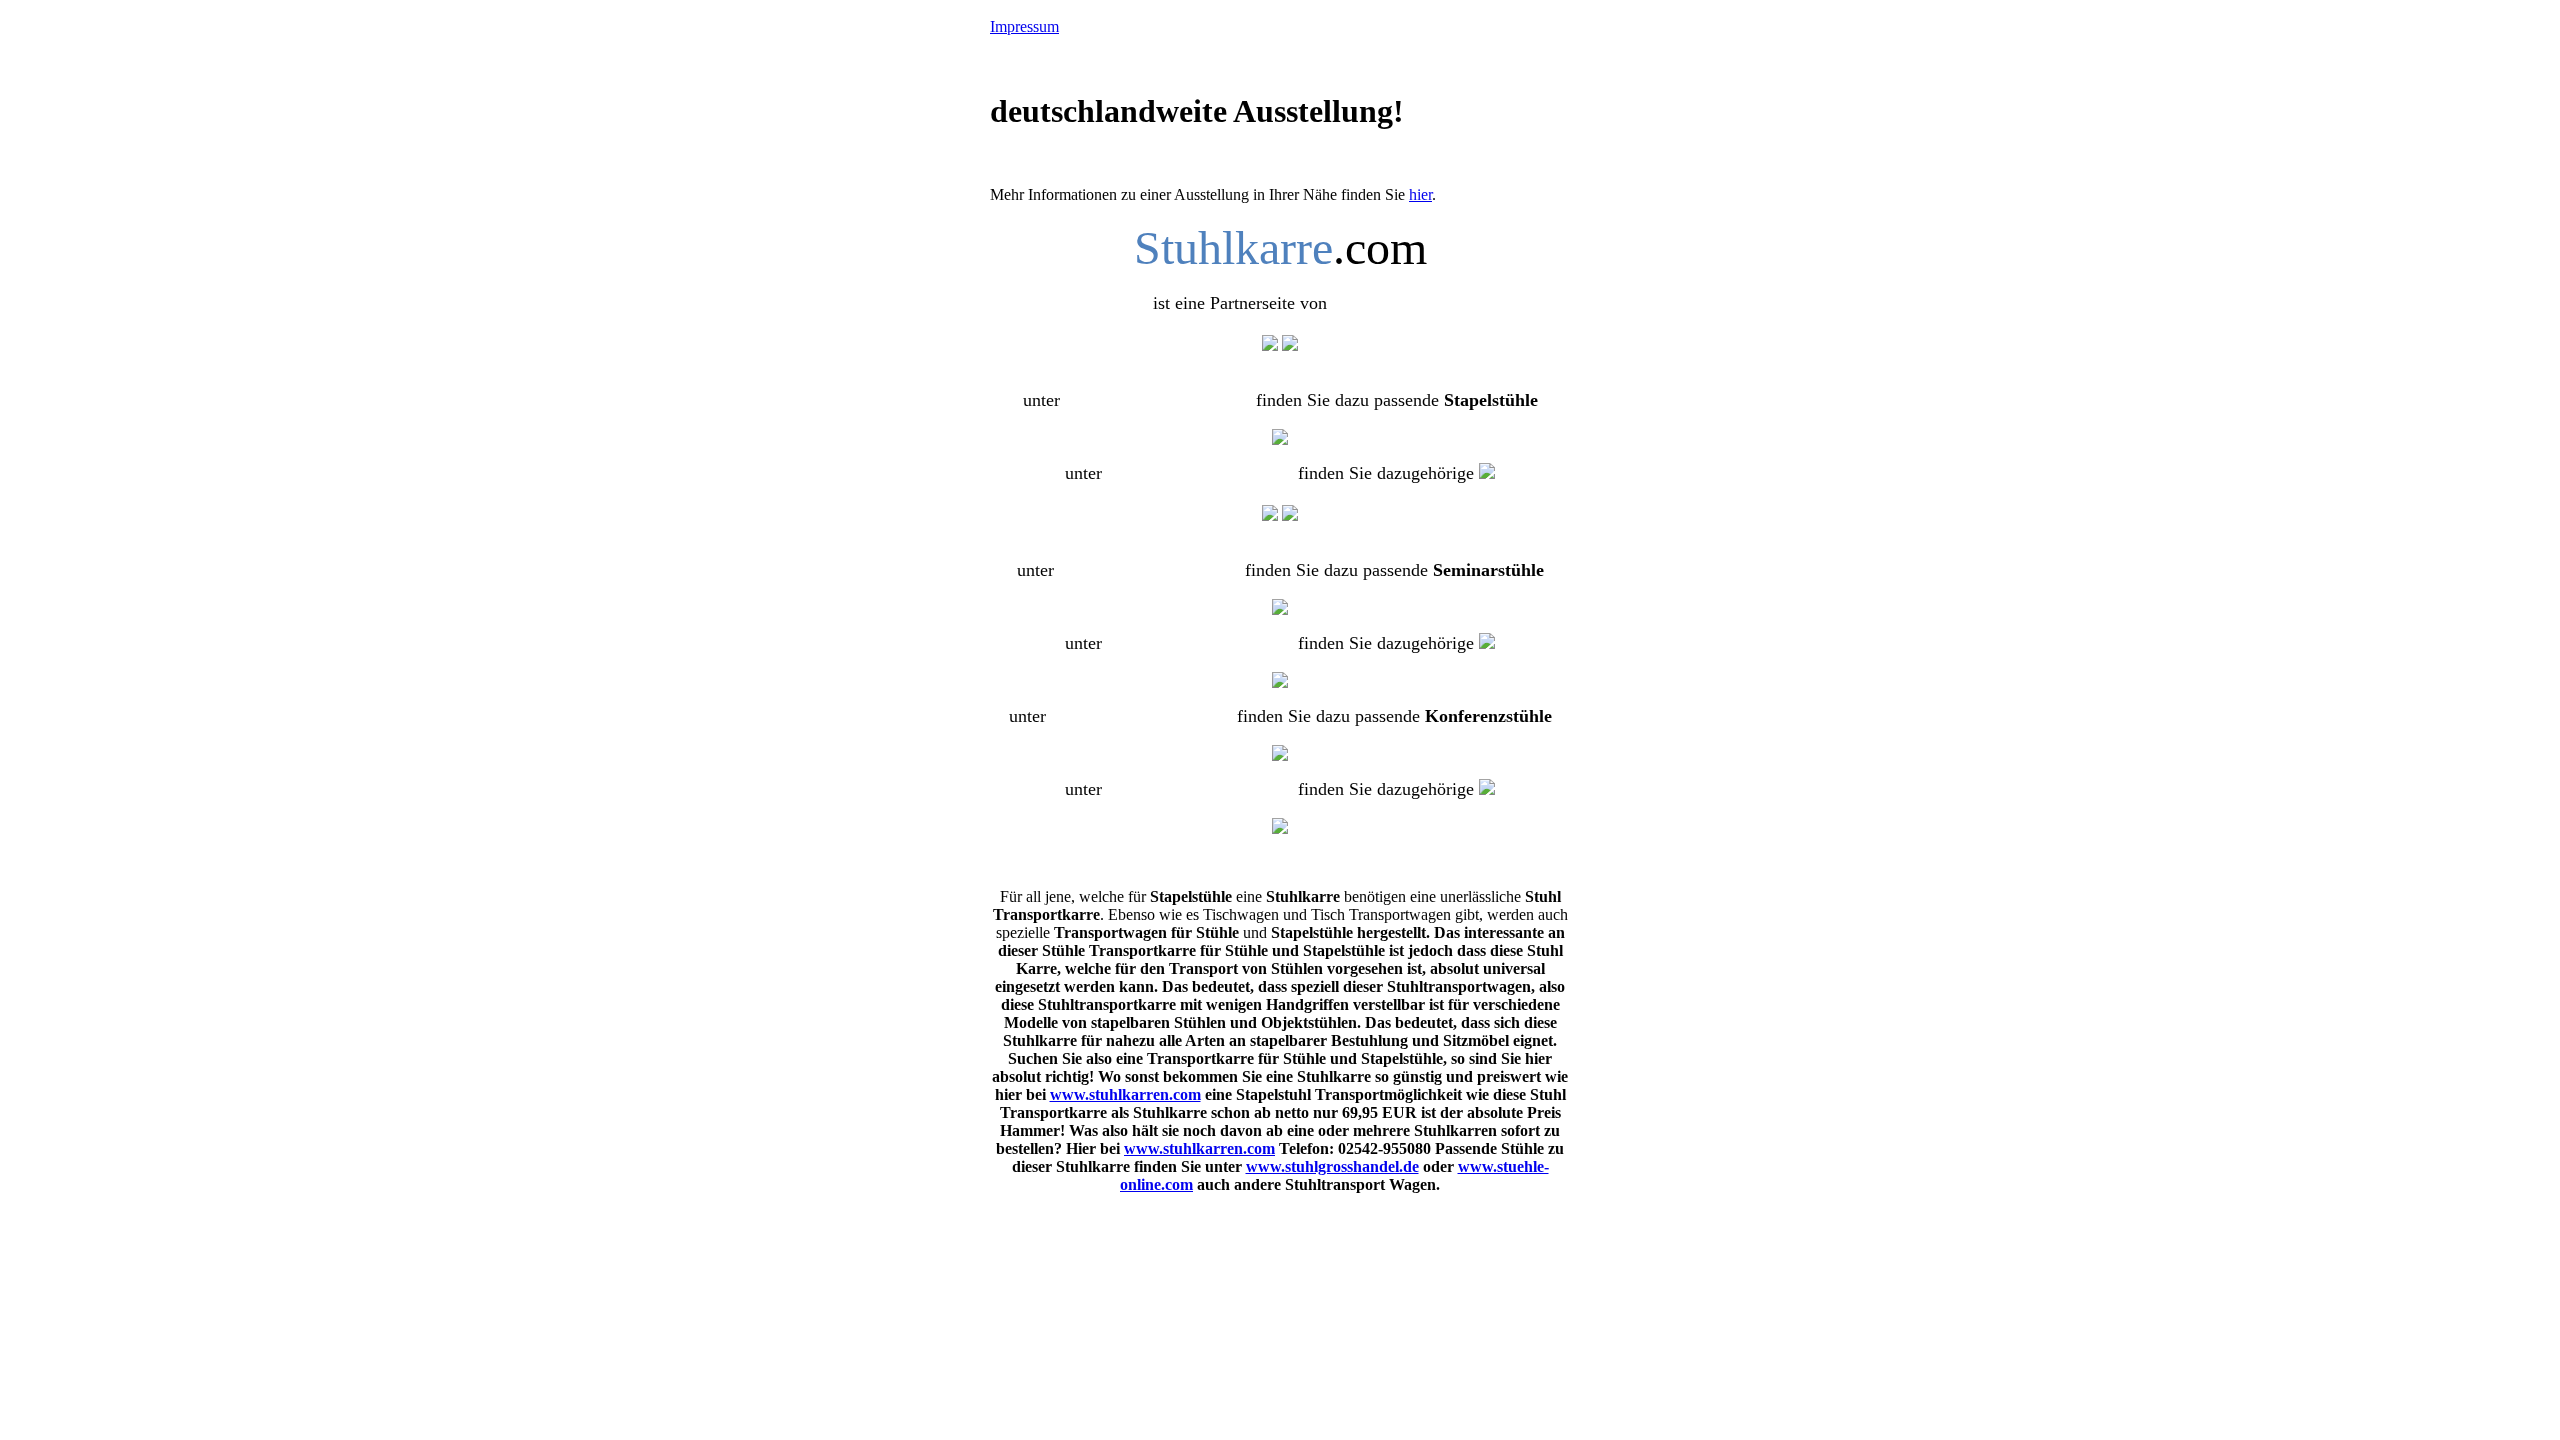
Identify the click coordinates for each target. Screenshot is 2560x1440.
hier (1420, 194)
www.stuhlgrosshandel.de (1332, 1166)
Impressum (1024, 26)
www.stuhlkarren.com (1125, 1094)
